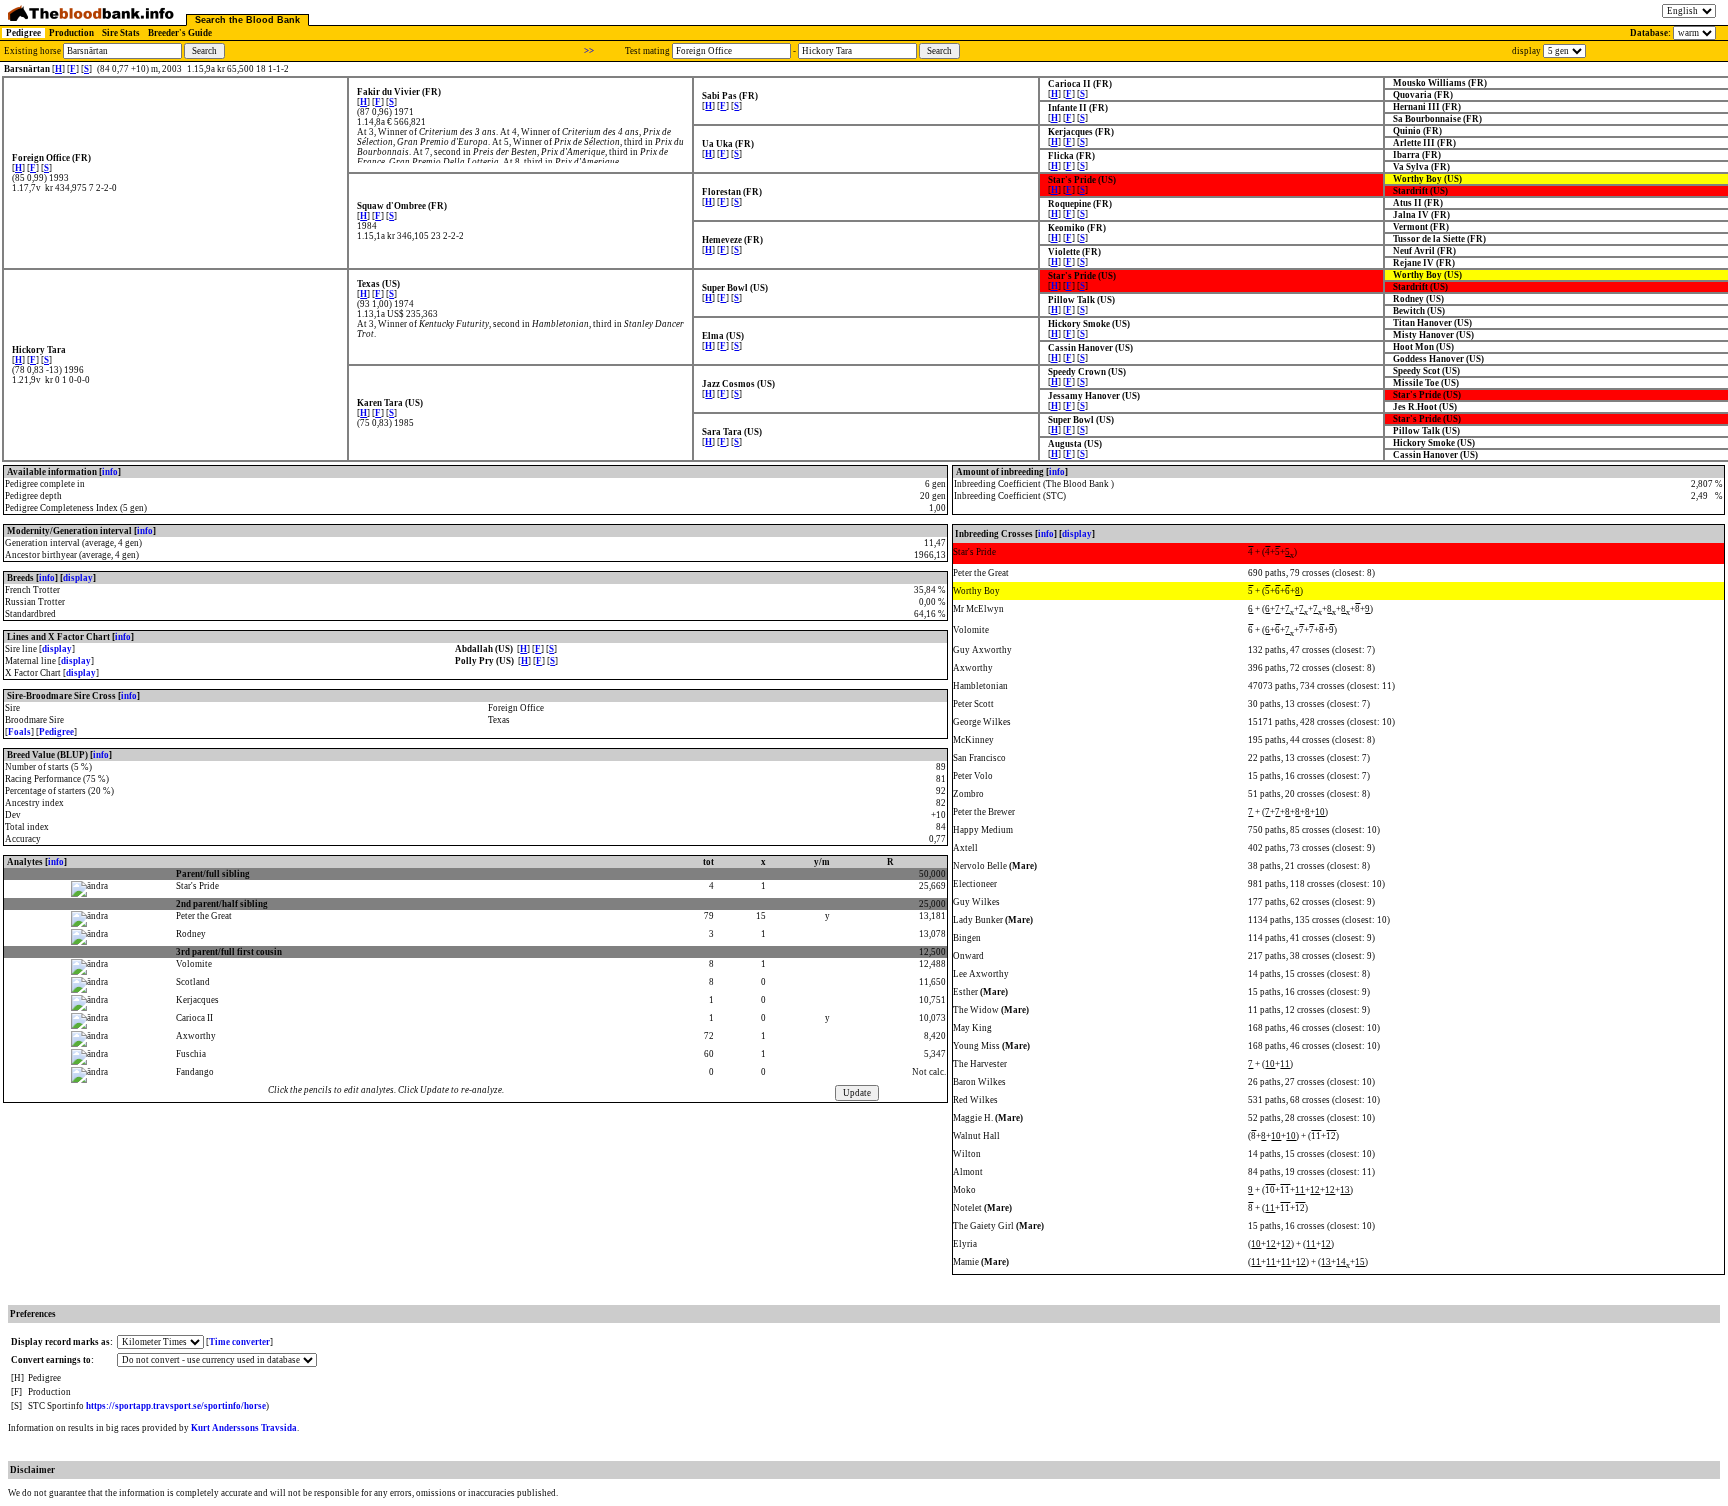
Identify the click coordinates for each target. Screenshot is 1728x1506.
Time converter (239, 1342)
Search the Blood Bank (247, 20)
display (78, 578)
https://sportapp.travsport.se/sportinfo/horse (176, 1406)
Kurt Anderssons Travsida (244, 1428)
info (110, 472)
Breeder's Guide (180, 33)
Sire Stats (121, 33)
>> (589, 51)
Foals (19, 732)
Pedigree (23, 33)
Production (71, 33)
